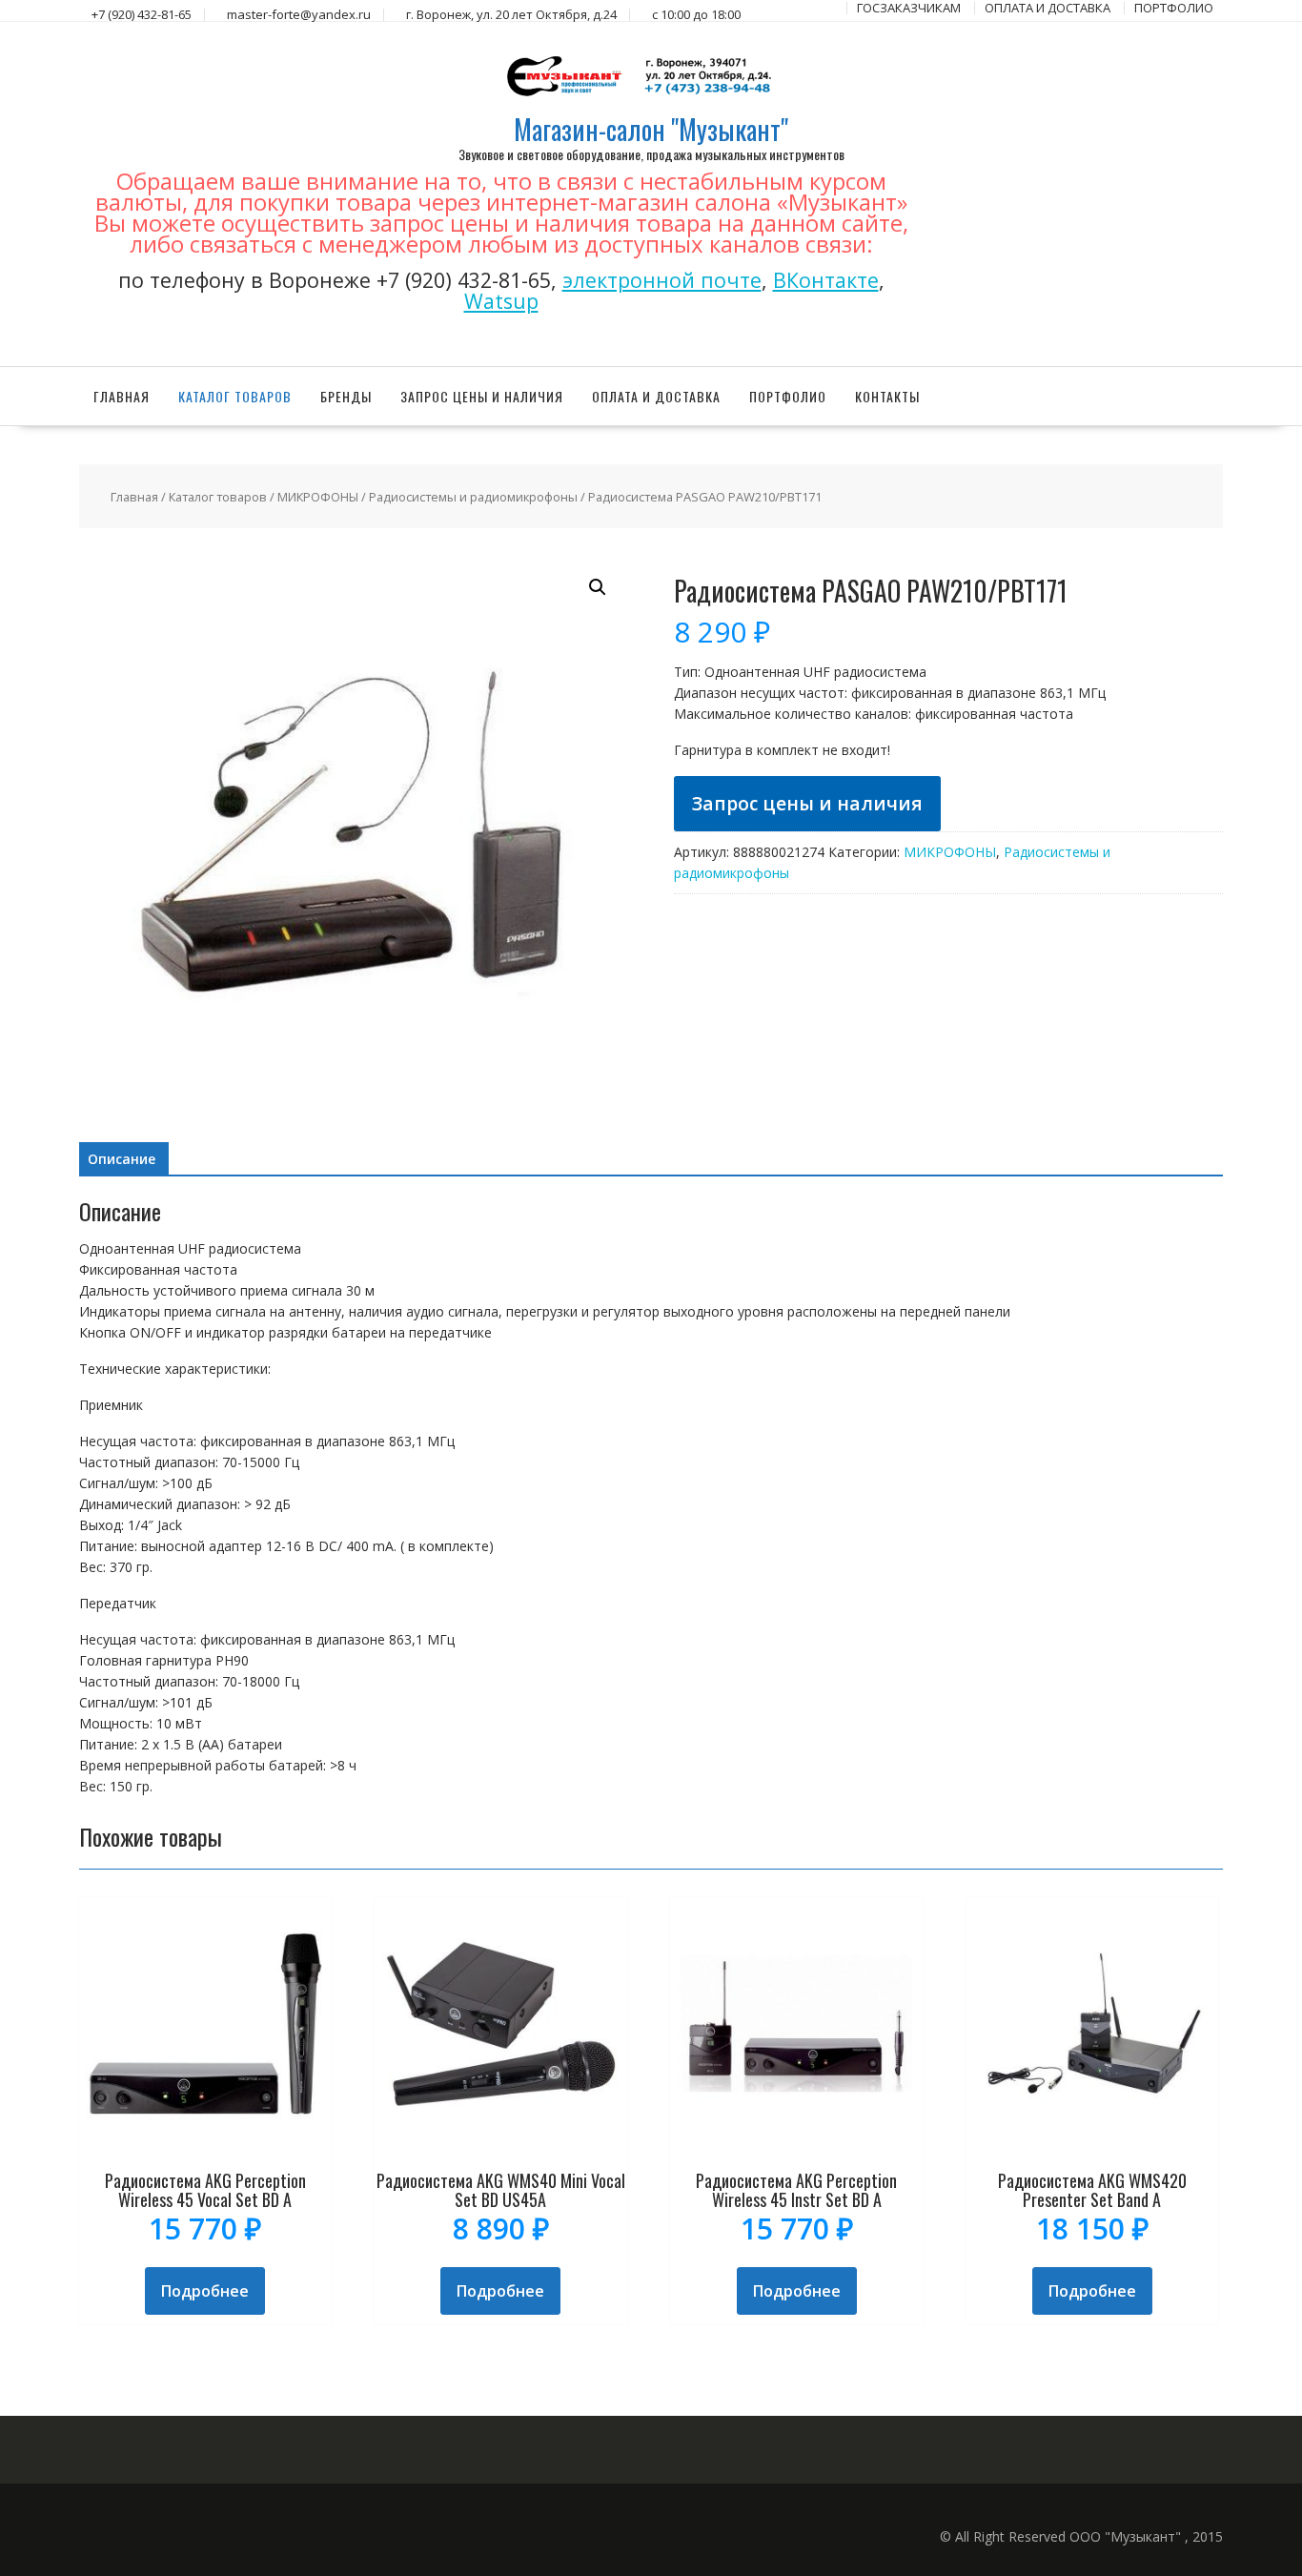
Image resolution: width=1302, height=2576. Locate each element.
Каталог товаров (235, 396)
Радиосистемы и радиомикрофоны (473, 497)
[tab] (122, 1159)
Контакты (887, 396)
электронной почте (662, 280)
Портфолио (788, 396)
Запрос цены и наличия (482, 396)
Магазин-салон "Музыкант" (651, 129)
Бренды (346, 396)
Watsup (501, 301)
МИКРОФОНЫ (318, 497)
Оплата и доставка (656, 396)
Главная (122, 396)
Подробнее (205, 2291)
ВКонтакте (826, 280)
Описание (122, 1159)
